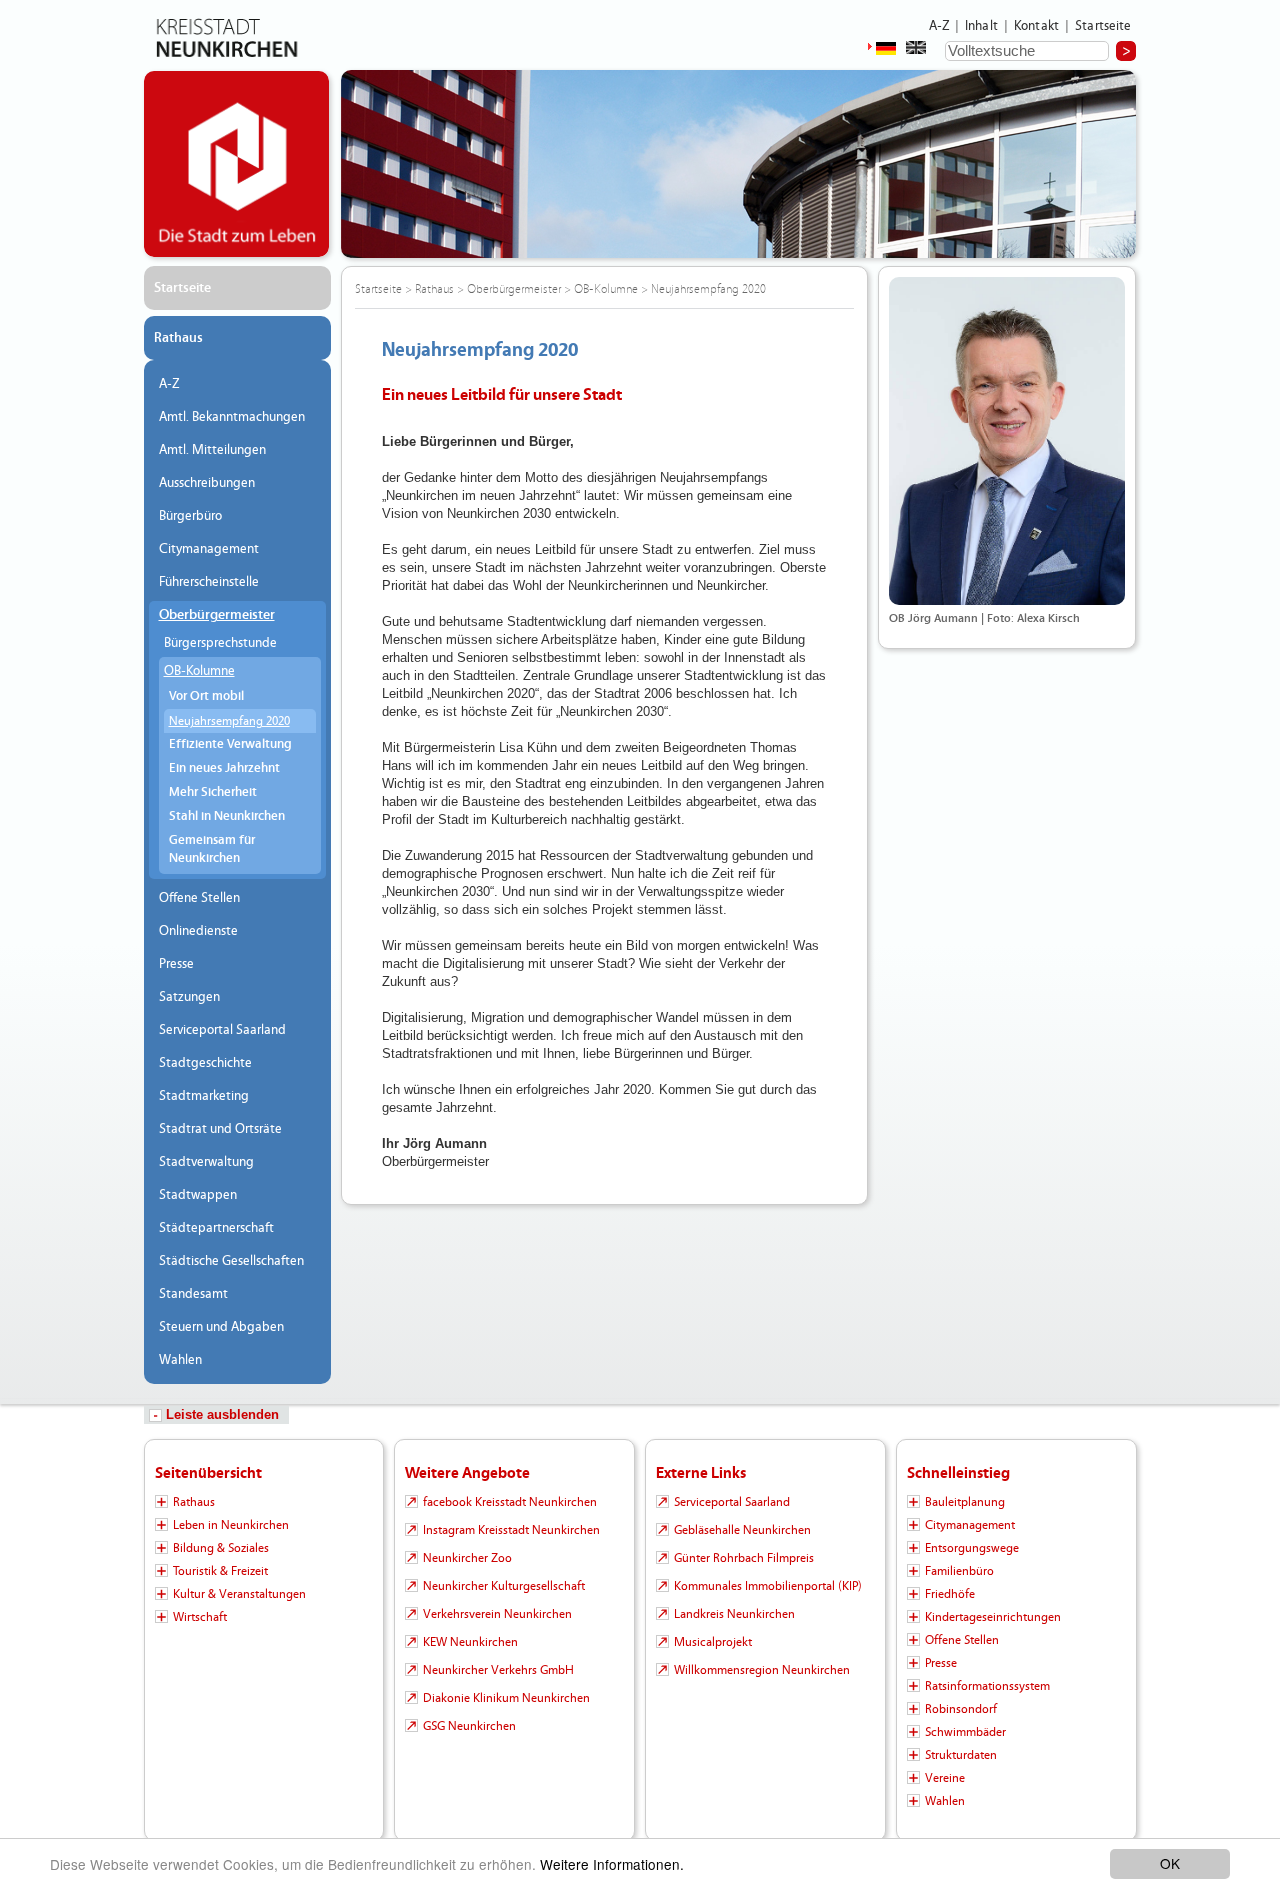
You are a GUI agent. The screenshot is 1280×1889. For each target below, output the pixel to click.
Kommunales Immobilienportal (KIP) (768, 1586)
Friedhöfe (950, 1594)
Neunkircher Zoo (467, 1558)
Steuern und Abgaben (221, 1327)
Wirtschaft (200, 1617)
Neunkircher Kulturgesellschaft (504, 1586)
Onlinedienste (198, 931)
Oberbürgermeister (217, 615)
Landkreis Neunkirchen (734, 1614)
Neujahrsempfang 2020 (229, 721)
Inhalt (981, 26)
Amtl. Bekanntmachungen (232, 417)
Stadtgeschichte (205, 1063)
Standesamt (193, 1294)
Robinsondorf (961, 1709)
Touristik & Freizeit (220, 1571)
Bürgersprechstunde (220, 643)
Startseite (1103, 26)
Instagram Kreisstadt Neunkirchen (511, 1530)
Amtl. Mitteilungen (212, 450)
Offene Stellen (199, 898)
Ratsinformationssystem (987, 1686)
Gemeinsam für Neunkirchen (212, 849)
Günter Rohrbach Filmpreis (744, 1558)
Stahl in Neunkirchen (227, 816)
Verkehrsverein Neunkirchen (497, 1614)
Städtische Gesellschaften (231, 1261)
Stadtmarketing (204, 1096)
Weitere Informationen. (612, 1864)
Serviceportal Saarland (222, 1030)
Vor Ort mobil (206, 696)
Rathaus (178, 338)
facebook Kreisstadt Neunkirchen (510, 1502)
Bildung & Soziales (221, 1548)
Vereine (945, 1778)
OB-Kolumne (199, 671)
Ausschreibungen (207, 483)
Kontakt (1036, 26)
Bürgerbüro (190, 516)
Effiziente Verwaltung (230, 744)
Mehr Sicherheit (213, 792)
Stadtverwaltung (206, 1162)
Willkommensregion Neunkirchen (762, 1670)
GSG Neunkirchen (469, 1726)
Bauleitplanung (965, 1502)
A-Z (939, 26)
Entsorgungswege (972, 1548)
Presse (176, 964)
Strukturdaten (961, 1755)
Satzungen (189, 997)
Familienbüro (959, 1571)
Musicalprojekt (713, 1642)
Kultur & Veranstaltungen (239, 1594)
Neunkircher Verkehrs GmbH (498, 1670)
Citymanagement (209, 549)
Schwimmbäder (965, 1732)
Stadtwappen (198, 1195)
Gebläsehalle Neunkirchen (742, 1530)
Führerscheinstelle (209, 582)
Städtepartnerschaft (216, 1228)
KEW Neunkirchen (470, 1642)
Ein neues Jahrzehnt (224, 768)
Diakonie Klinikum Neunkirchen (506, 1698)
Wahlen (180, 1360)
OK (1170, 1863)
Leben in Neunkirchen (231, 1525)
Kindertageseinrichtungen (993, 1617)
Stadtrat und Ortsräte (220, 1129)
